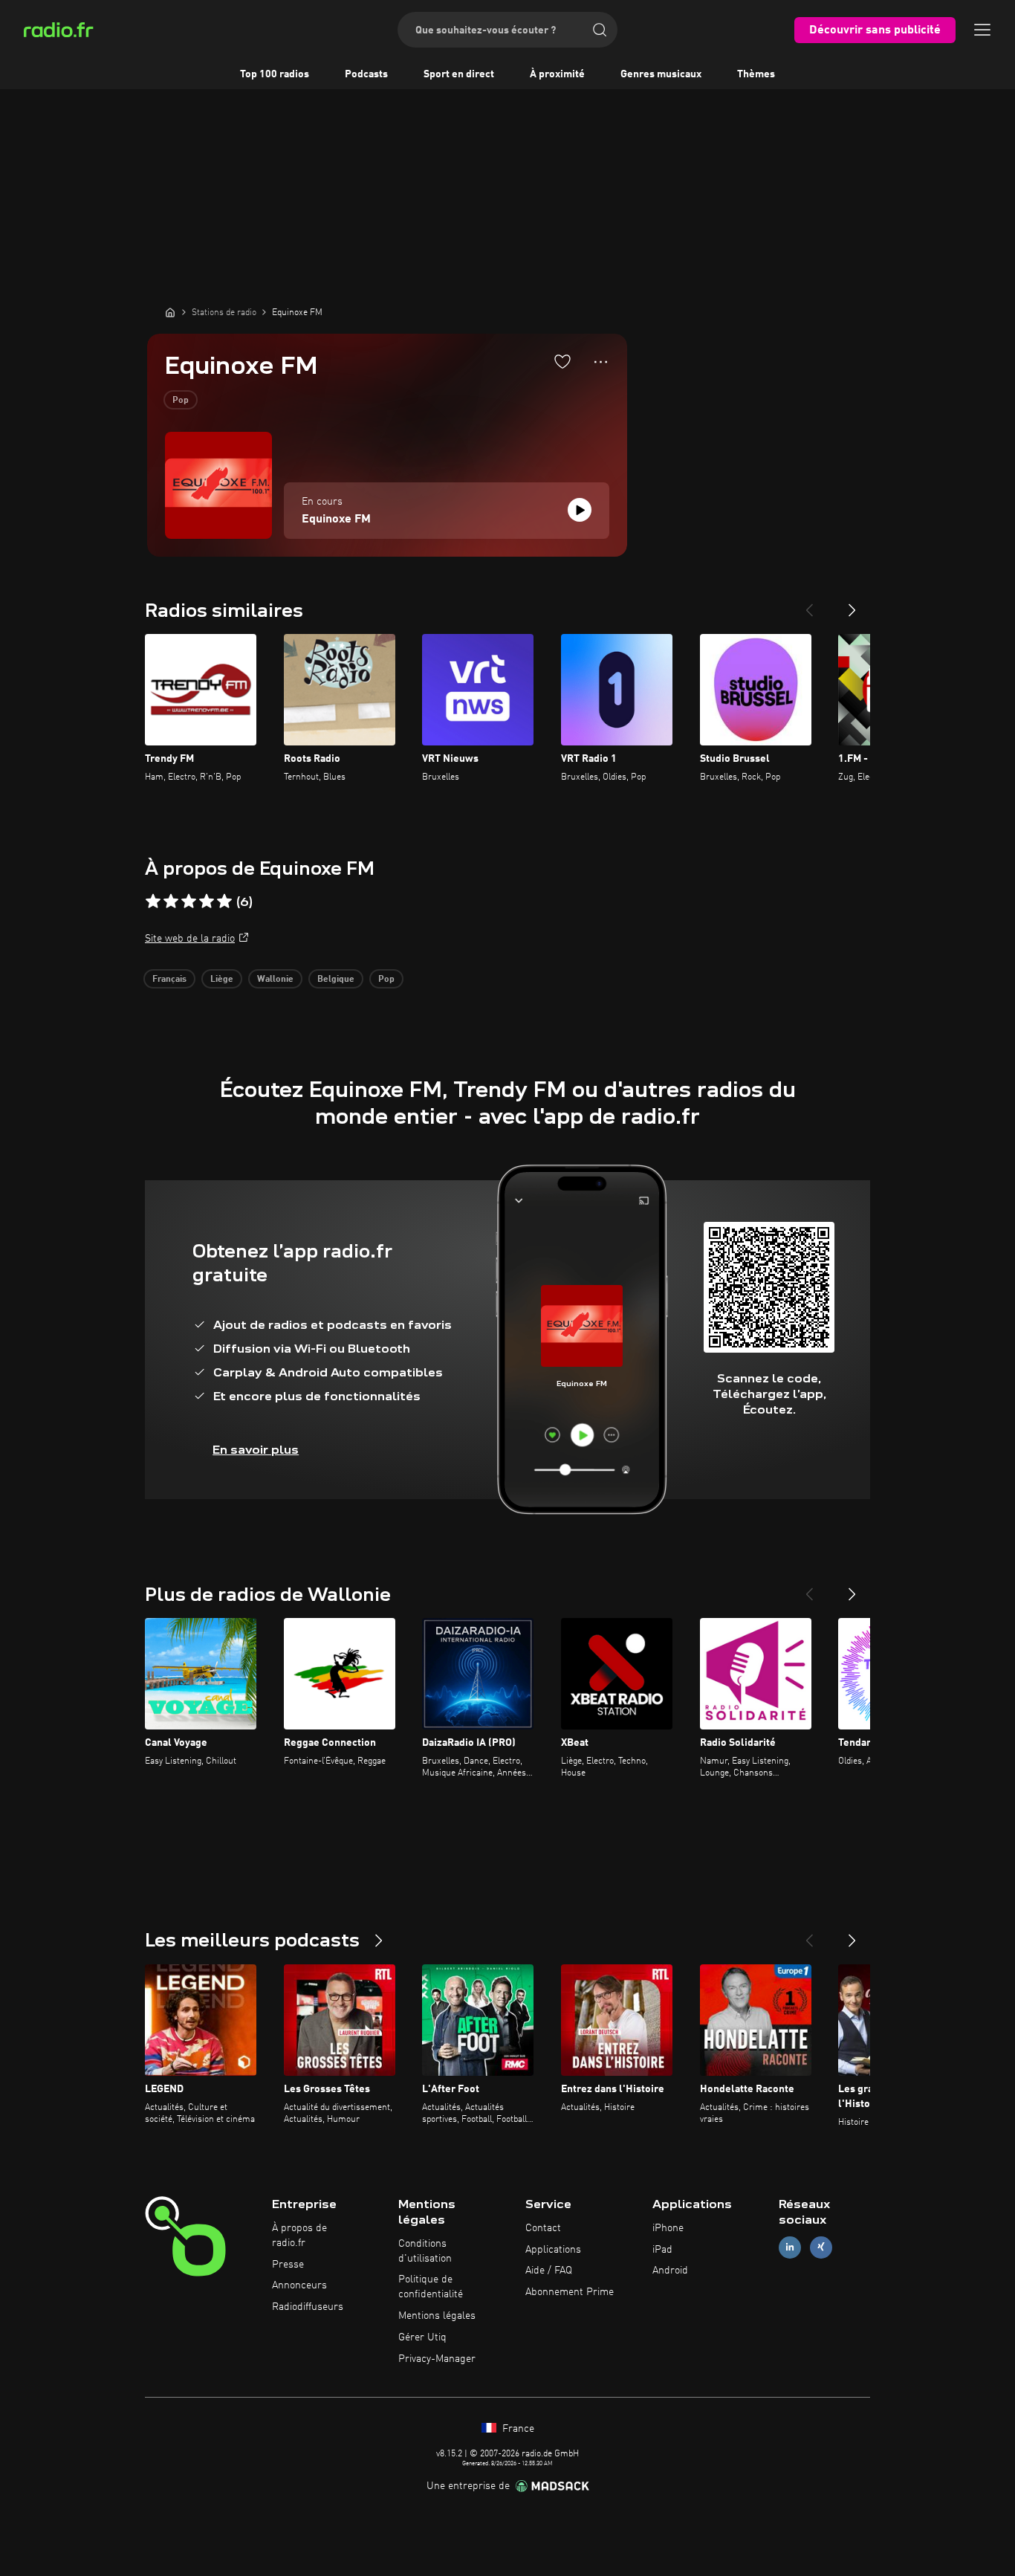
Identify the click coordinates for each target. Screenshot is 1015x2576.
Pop (181, 401)
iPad (662, 2250)
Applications (553, 2250)
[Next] (852, 604)
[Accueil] (170, 312)
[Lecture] (580, 510)
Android (670, 2271)
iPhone (668, 2228)
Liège (222, 980)
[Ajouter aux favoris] (562, 361)
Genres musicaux (661, 74)
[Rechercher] (600, 30)
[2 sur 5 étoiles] (171, 902)
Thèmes (756, 74)
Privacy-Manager (437, 2359)
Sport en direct (459, 74)
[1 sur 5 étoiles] (153, 902)
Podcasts (366, 74)
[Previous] (809, 604)
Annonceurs (299, 2285)
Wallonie (275, 980)
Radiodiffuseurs (308, 2307)
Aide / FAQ (549, 2271)
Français (169, 980)
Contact (543, 2228)
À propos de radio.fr (299, 2236)
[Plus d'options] (601, 362)
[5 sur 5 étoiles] (224, 902)
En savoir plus (256, 1450)
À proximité (557, 74)
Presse (288, 2265)
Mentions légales (437, 2316)
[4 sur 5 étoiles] (207, 902)
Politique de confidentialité (431, 2287)
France (517, 2429)
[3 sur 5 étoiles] (189, 902)
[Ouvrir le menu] (982, 30)
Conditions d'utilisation (425, 2251)
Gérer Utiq (422, 2337)
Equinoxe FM (336, 520)
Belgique (336, 980)
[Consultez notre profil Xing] (821, 2247)
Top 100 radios (275, 74)
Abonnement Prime (570, 2292)
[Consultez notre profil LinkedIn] (790, 2247)
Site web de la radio (190, 939)
